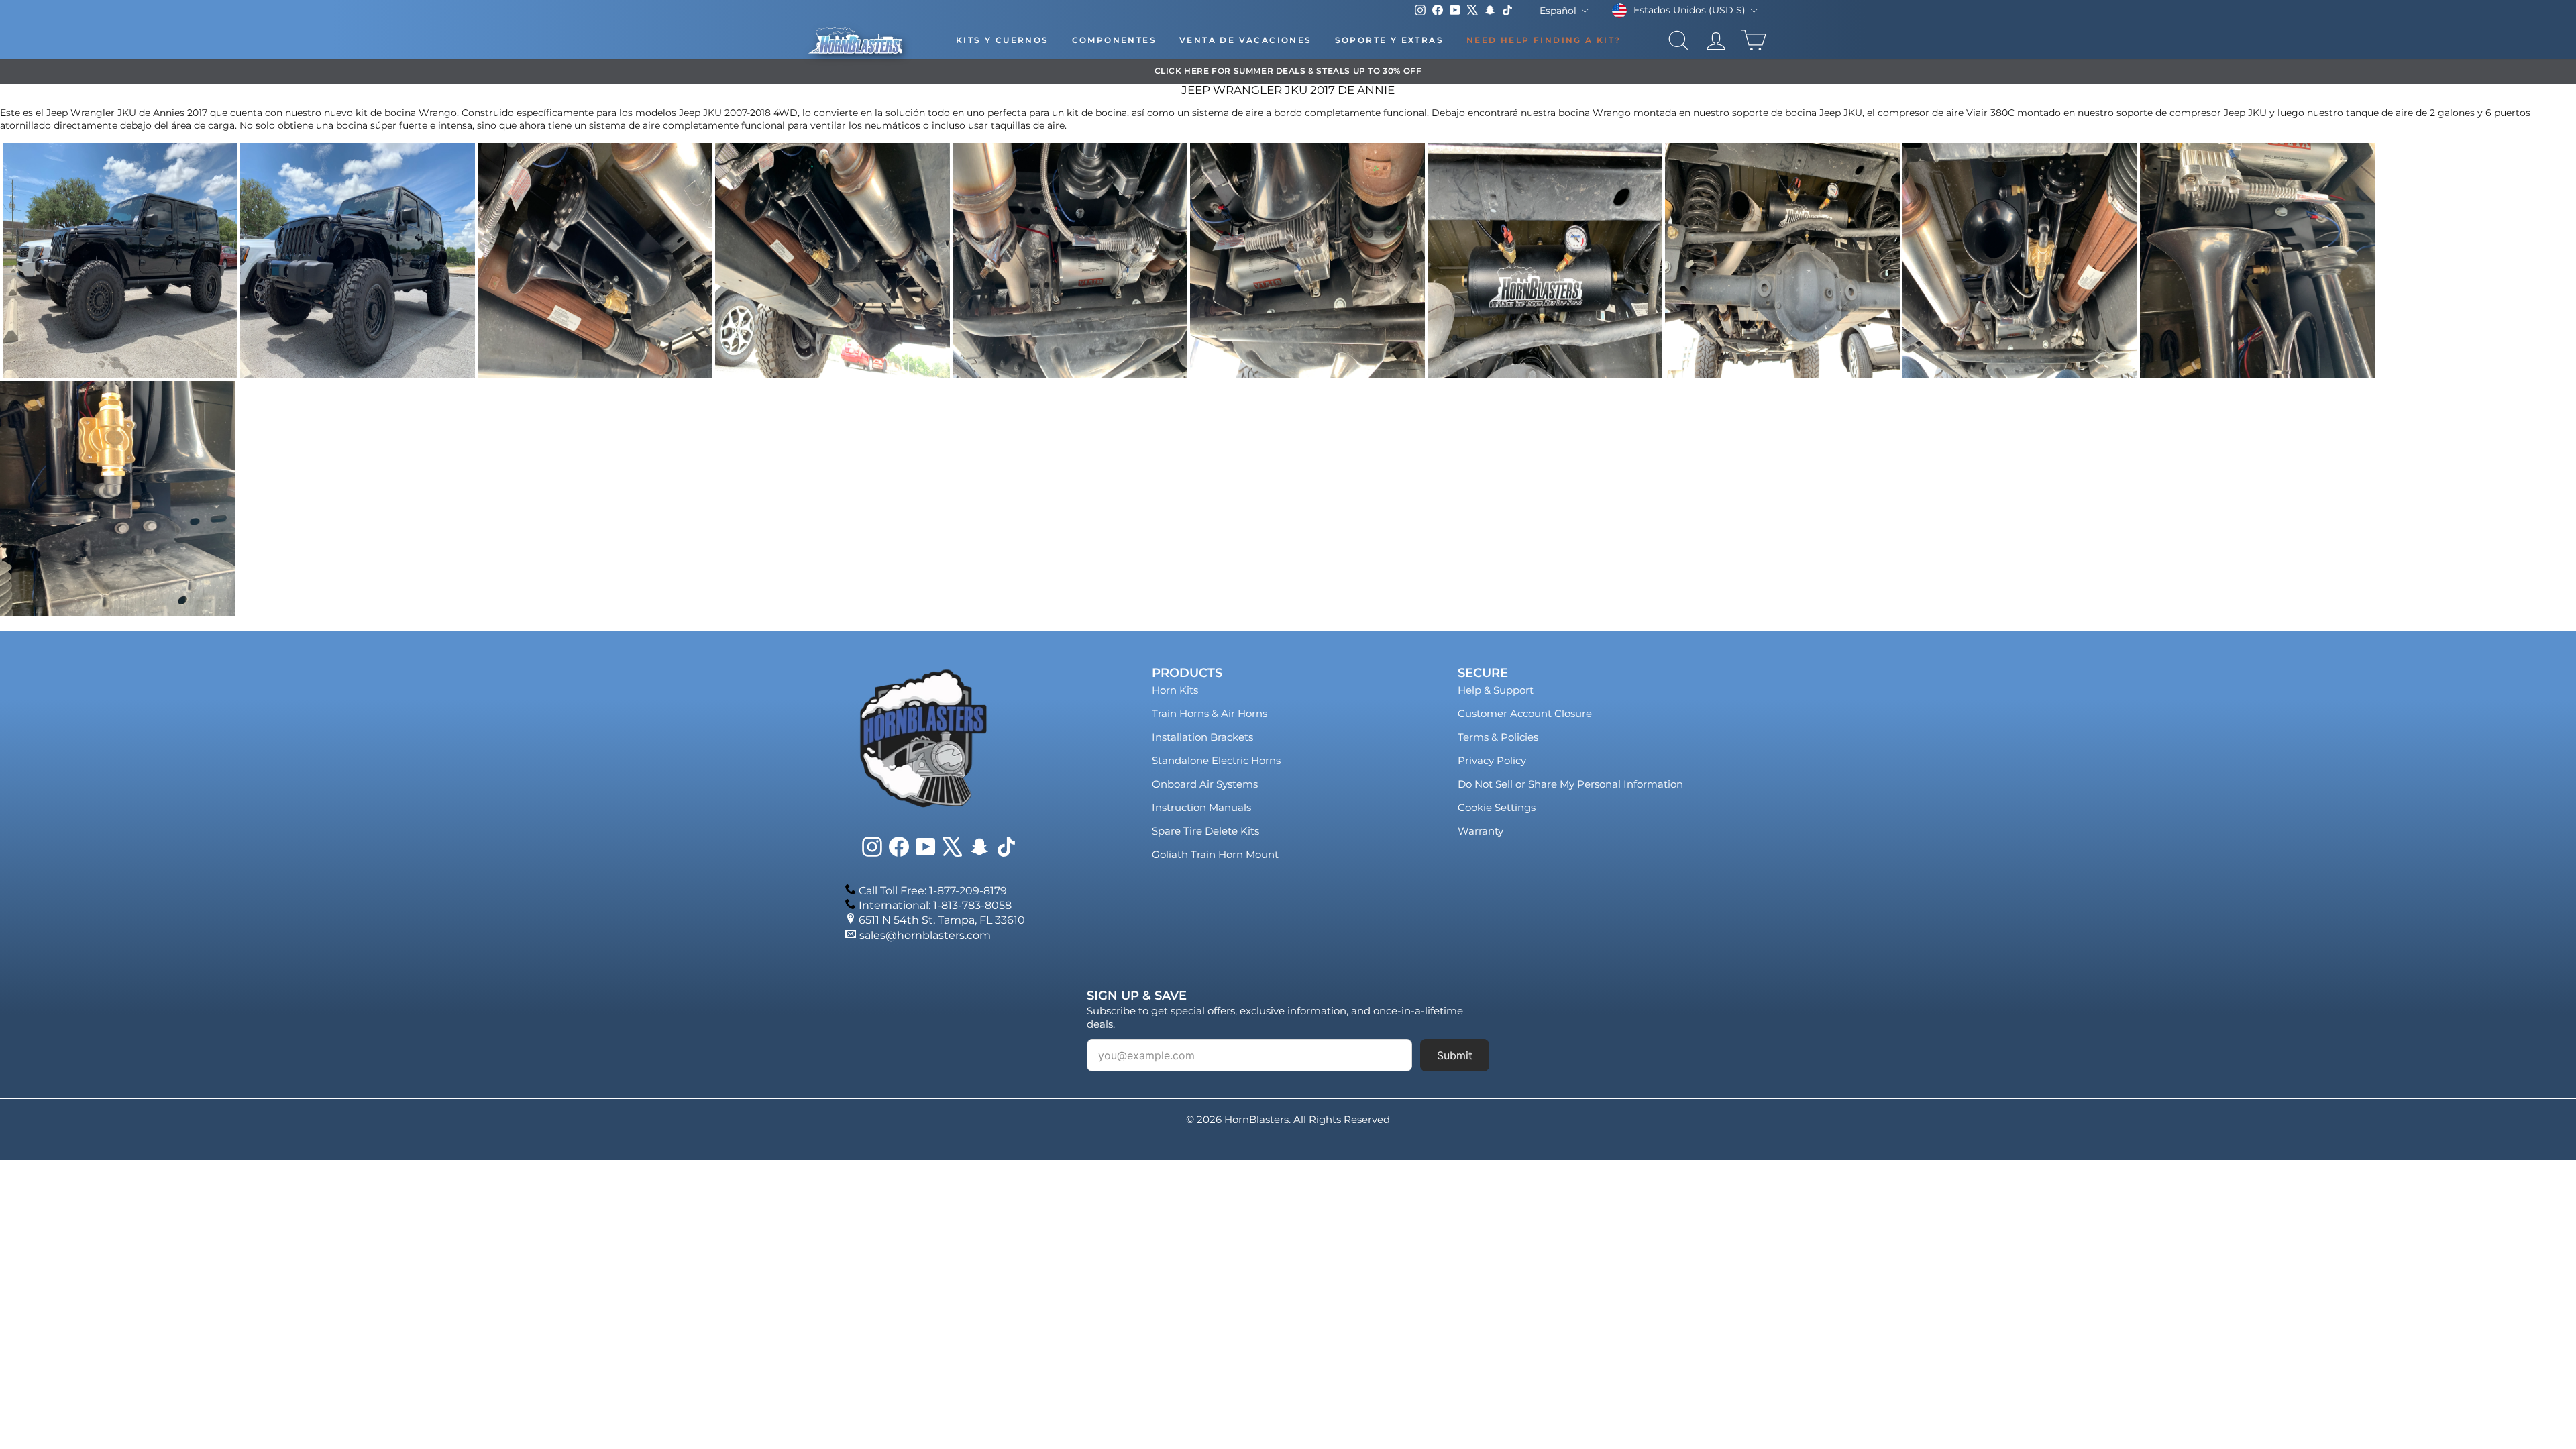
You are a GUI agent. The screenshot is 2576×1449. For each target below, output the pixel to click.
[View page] (120, 374)
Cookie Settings (1497, 807)
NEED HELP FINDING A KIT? (1544, 40)
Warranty (1481, 831)
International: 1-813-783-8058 (935, 905)
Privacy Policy (1492, 760)
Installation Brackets (1202, 737)
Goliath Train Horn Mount (1215, 854)
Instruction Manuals (1201, 807)
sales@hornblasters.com (925, 935)
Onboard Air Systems (1205, 784)
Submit (1455, 1055)
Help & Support (1496, 690)
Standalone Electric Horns (1216, 760)
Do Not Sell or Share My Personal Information (1570, 784)
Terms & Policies (1498, 737)
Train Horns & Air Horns (1210, 713)
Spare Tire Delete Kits (1205, 831)
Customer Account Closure (1525, 713)
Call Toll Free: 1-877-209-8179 (933, 891)
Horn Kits (1175, 690)
